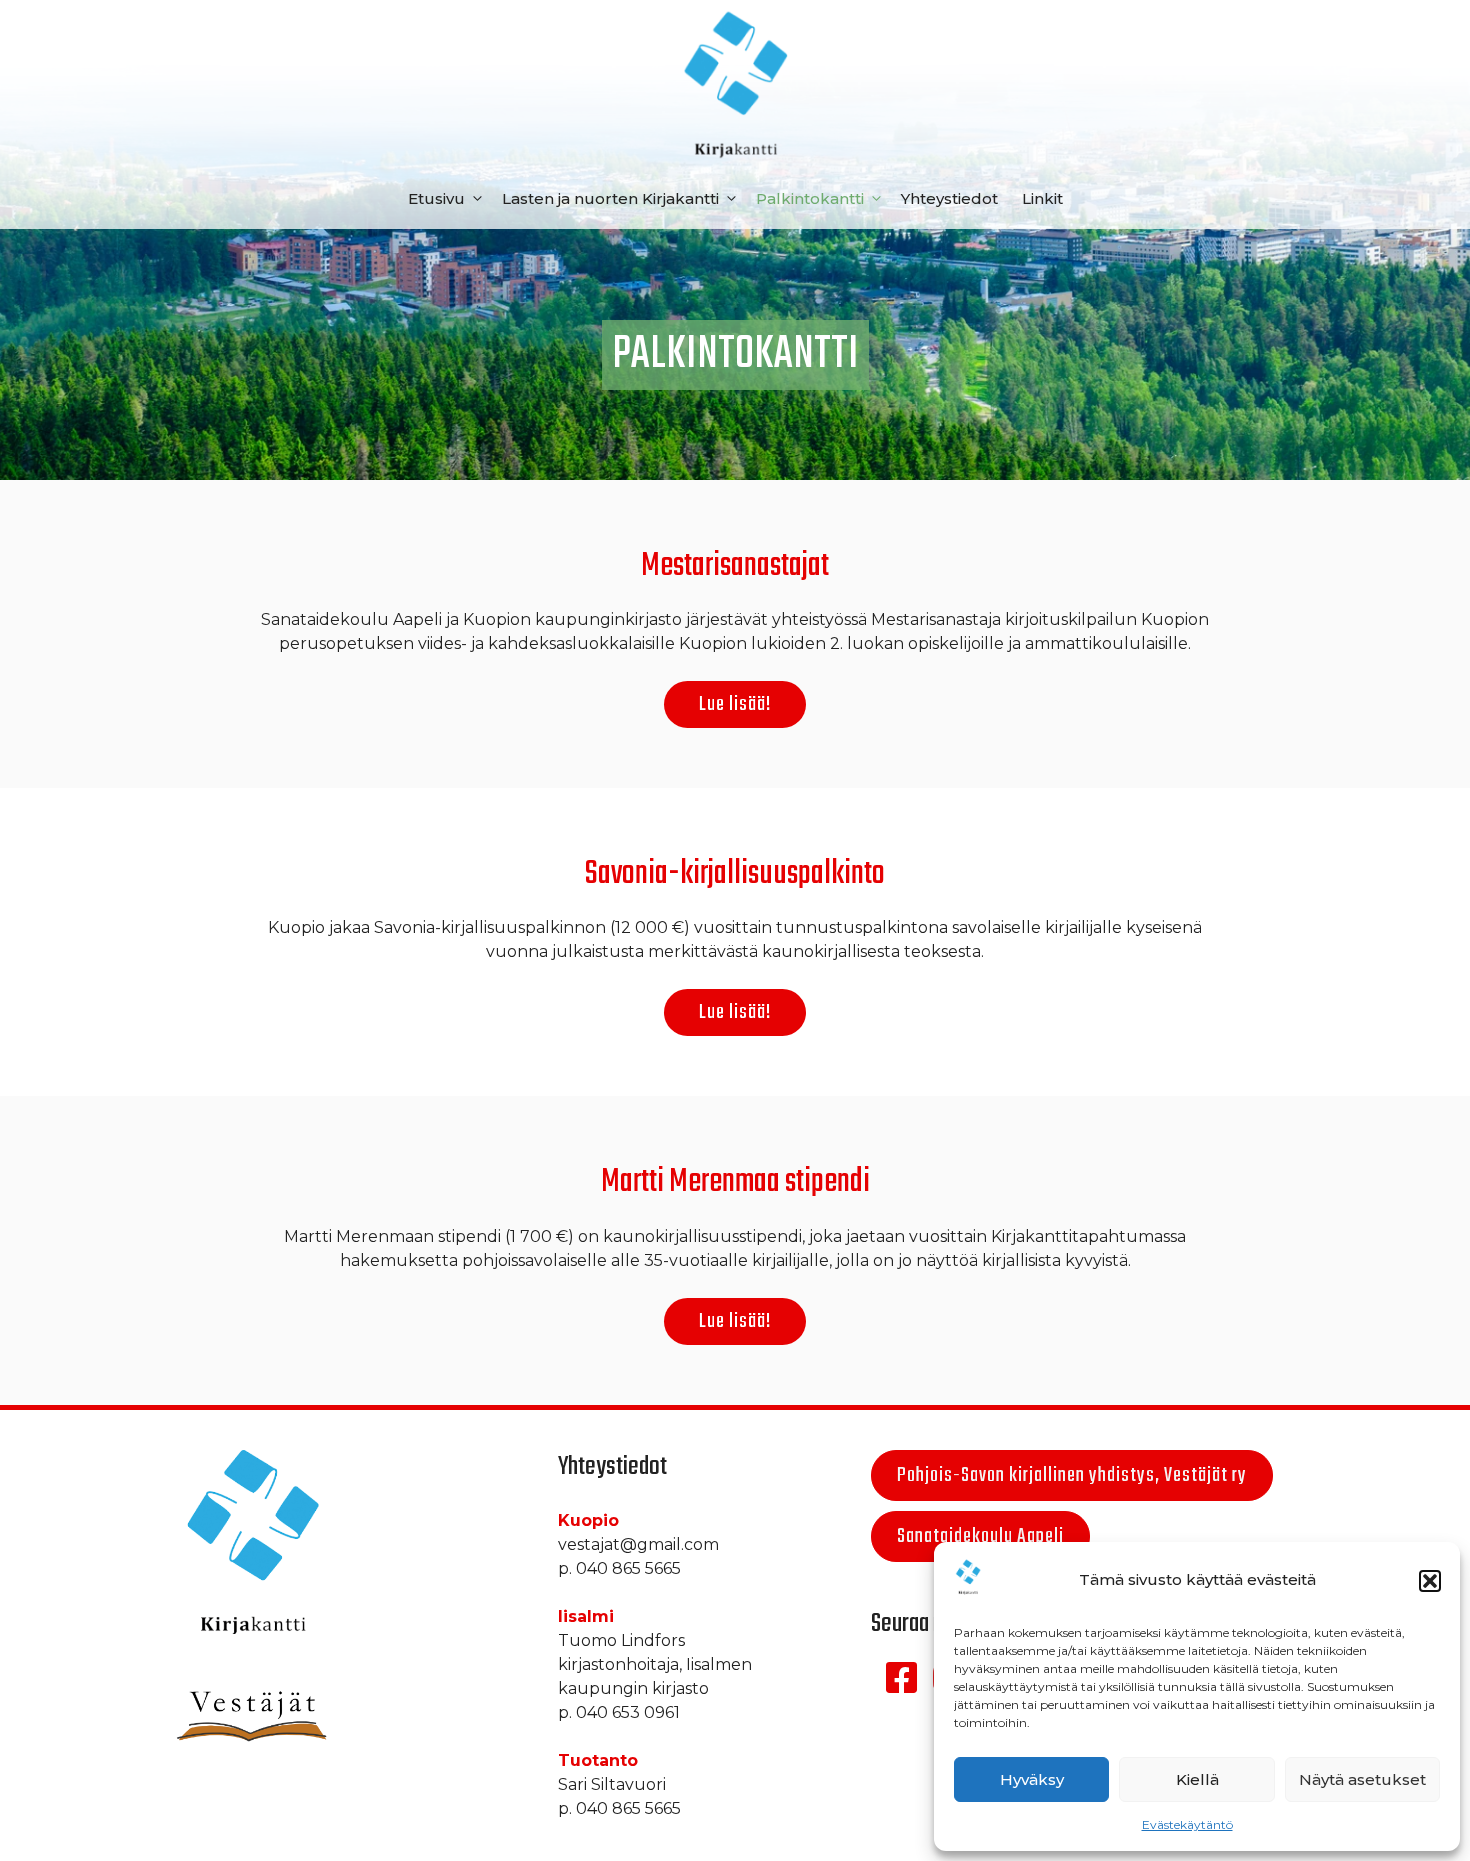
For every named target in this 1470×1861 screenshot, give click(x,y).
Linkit (1042, 198)
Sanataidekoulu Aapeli (980, 1536)
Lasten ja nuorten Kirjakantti (610, 198)
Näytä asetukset (1362, 1779)
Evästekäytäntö (1187, 1824)
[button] (1430, 1581)
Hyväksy (1032, 1779)
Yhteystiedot (949, 198)
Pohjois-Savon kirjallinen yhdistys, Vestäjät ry (1072, 1475)
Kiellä (1197, 1779)
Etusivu (436, 198)
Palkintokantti (810, 198)
